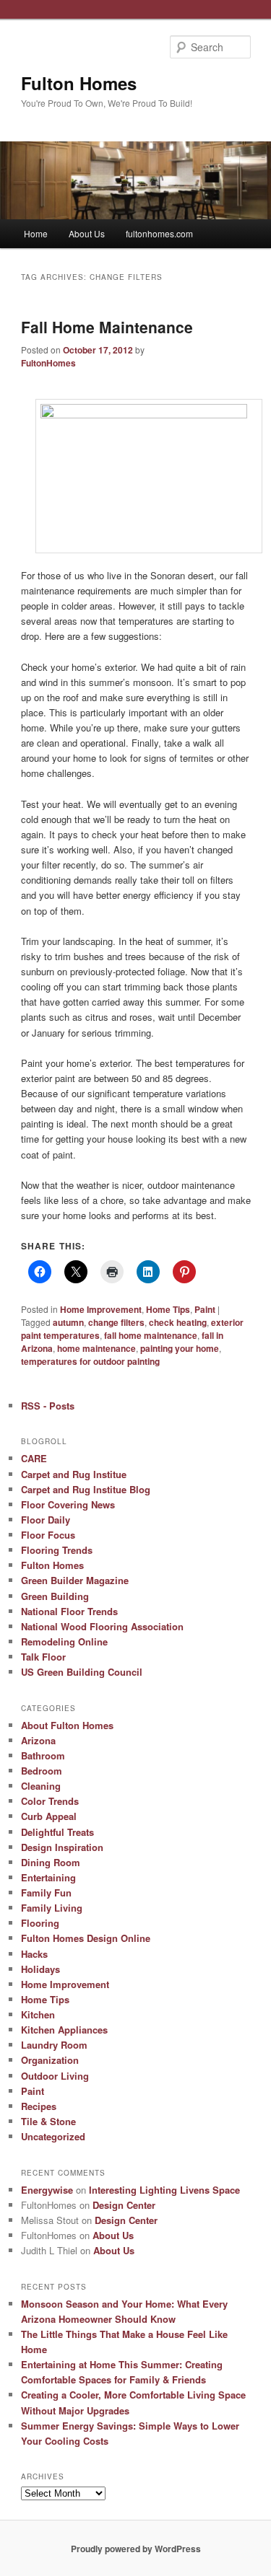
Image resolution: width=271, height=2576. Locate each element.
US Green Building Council (82, 1672)
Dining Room (51, 1862)
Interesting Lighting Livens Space (164, 2190)
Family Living (52, 1908)
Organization (50, 2060)
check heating (178, 1322)
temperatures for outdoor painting (90, 1361)
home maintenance (96, 1348)
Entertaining (48, 1877)
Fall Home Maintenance (107, 327)
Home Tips (168, 1309)
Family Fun (46, 1893)
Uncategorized (53, 2136)
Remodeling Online (64, 1641)
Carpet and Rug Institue (74, 1474)
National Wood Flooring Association (102, 1626)
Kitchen (38, 2014)
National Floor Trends (69, 1611)
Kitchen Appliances (64, 2030)
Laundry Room (54, 2045)
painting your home (180, 1348)
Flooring (40, 1923)
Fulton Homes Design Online (86, 1938)
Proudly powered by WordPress (136, 2549)
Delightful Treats (57, 1832)
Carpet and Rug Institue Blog (86, 1489)
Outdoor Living (55, 2076)
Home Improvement (101, 1309)
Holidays (40, 1969)
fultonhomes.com (159, 233)
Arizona (38, 1740)
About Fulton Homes (67, 1725)
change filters (116, 1322)
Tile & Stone (48, 2121)
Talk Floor (43, 1657)
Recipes (39, 2106)
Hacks (34, 1954)
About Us (87, 233)
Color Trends (50, 1801)
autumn (68, 1322)
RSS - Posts (48, 1406)
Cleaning (41, 1786)
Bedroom (42, 1771)
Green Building (55, 1596)
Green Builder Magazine (75, 1580)
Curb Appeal (49, 1816)
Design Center (124, 2205)
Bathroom (43, 1755)
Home (36, 233)
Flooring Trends (57, 1550)
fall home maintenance (151, 1335)
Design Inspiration (62, 1847)
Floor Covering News (68, 1504)
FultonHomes (48, 363)
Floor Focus (48, 1535)
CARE (34, 1458)
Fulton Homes (79, 83)
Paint (205, 1309)
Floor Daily (46, 1520)
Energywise (47, 2190)
